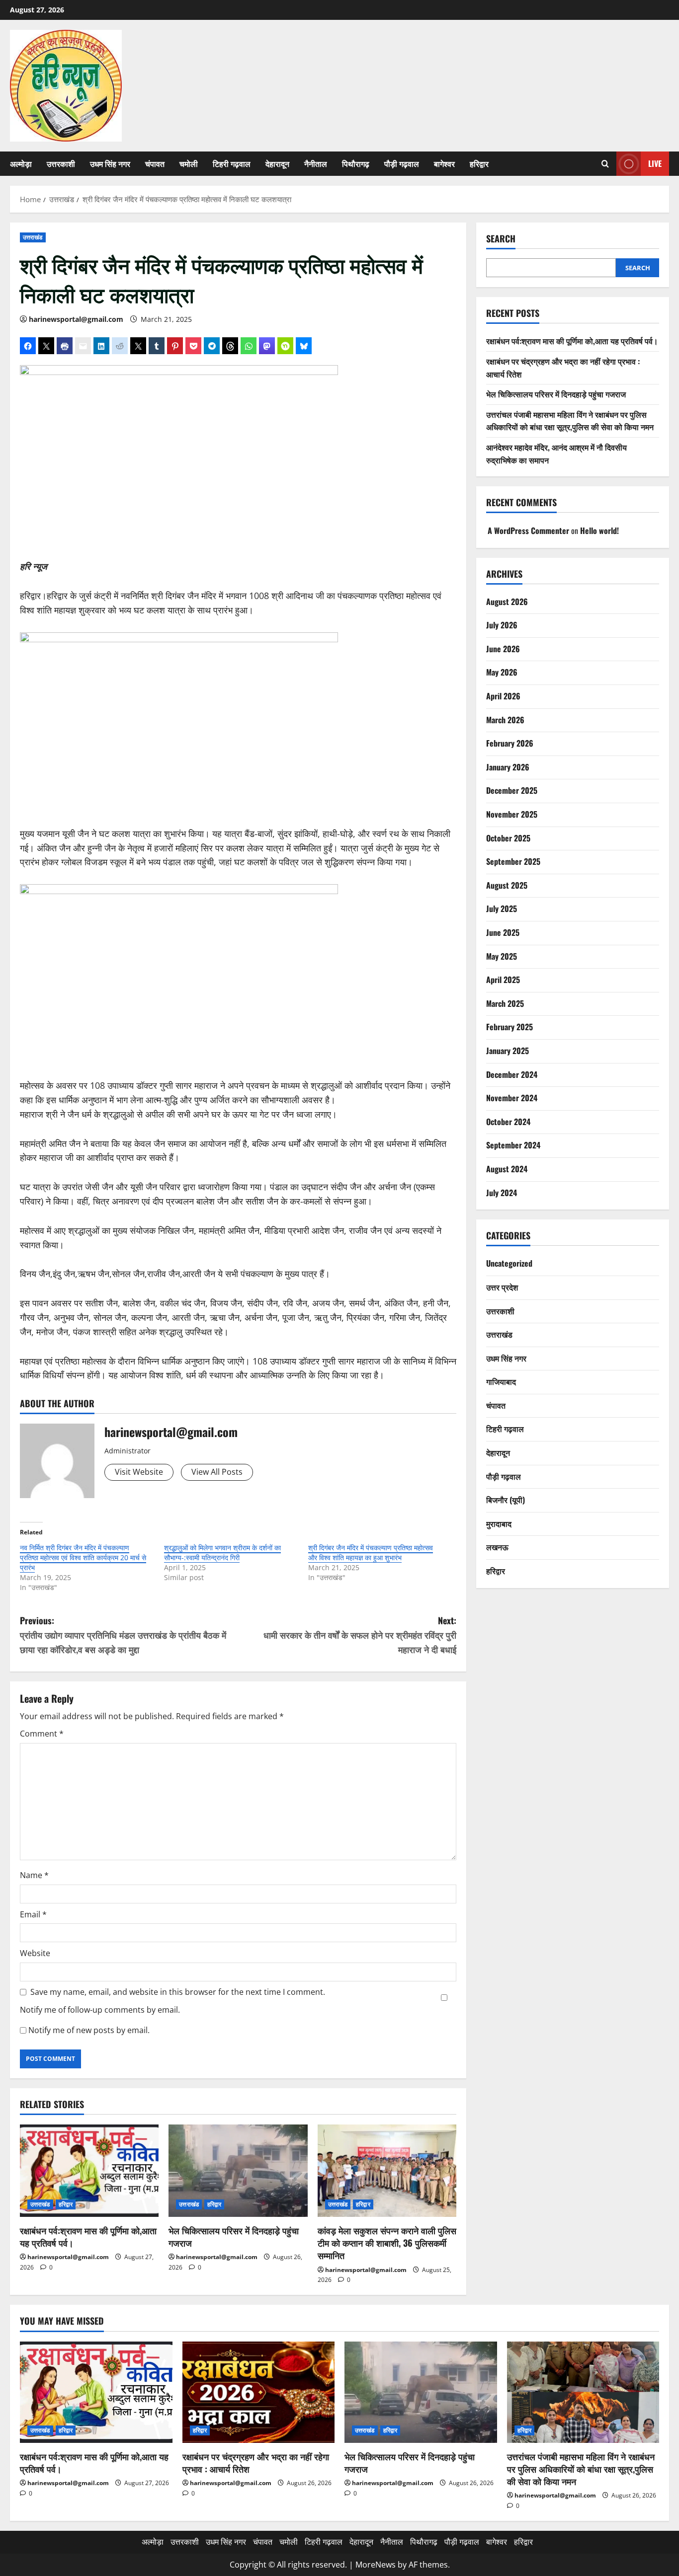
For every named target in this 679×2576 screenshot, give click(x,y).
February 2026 (510, 743)
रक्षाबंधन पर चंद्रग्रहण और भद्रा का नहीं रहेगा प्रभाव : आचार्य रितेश (256, 2462)
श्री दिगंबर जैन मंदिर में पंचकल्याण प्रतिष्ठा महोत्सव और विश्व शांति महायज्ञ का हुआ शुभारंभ (371, 1553)
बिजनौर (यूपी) (506, 1500)
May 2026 (502, 672)
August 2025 (507, 885)
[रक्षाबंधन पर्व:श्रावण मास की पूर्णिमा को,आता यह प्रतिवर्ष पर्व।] (89, 2171)
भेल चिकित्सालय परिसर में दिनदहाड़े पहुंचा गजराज (234, 2236)
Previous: (123, 1635)
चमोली (189, 163)
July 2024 (502, 1193)
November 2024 (512, 1098)
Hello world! (599, 530)
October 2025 (508, 838)
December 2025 (512, 790)
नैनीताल (316, 163)
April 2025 (503, 980)
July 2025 (502, 909)
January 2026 (508, 767)
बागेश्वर (444, 163)
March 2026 (505, 720)
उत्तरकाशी (61, 163)
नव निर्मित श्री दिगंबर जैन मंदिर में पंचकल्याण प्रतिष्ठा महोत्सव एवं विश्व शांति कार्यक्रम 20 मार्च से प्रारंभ (83, 1557)
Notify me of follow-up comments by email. (100, 2010)
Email (33, 1914)
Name (34, 1875)
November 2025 (512, 814)
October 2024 (508, 1122)
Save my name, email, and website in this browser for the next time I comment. (178, 1992)
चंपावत (155, 163)
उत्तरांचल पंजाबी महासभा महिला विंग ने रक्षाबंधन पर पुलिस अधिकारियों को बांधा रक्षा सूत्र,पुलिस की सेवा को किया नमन (570, 421)
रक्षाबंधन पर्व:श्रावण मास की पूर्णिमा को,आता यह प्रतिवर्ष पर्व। (88, 2236)
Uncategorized (509, 1263)
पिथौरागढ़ (356, 163)
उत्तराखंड (33, 237)
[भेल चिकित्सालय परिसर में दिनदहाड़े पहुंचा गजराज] (238, 2171)
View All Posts (217, 1472)
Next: (360, 1635)
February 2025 (509, 1027)
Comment (42, 1734)
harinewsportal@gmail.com (76, 319)
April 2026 (503, 696)
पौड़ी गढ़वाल (402, 163)
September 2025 (513, 861)
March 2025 (505, 1003)
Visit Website (139, 1472)
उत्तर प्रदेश (502, 1287)
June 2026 (503, 649)
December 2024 (512, 1074)
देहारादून (277, 163)
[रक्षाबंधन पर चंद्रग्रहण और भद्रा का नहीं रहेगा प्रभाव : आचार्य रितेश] (259, 2392)
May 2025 (502, 956)
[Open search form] (605, 164)
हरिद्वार (479, 163)
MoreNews (376, 2565)
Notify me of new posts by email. (89, 2030)
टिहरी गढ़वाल (232, 163)
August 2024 (507, 1169)
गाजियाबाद (501, 1381)
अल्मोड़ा (21, 163)
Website (35, 1953)
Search (501, 239)
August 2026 (507, 602)
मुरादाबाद (499, 1523)
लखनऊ (497, 1547)
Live (655, 163)
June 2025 (503, 932)
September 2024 (513, 1145)
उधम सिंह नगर (110, 163)
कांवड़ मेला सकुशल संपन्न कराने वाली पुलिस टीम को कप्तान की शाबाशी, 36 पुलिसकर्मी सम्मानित (387, 2243)
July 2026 (502, 625)
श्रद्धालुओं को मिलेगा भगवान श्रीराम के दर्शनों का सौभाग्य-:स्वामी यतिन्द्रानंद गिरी (222, 1553)
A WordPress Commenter (528, 530)
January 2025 (508, 1051)
